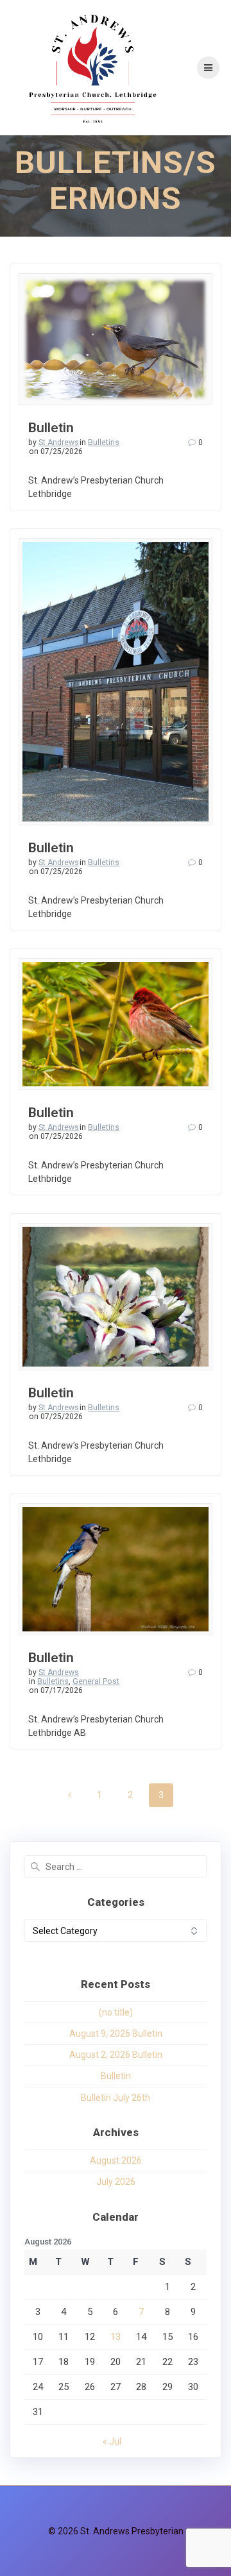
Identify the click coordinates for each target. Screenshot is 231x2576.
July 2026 (116, 2182)
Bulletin (51, 428)
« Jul (112, 2441)
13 (116, 2337)
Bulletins (104, 442)
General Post (96, 1681)
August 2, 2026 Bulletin (116, 2055)
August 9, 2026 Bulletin (116, 2033)
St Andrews (59, 442)
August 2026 (116, 2160)
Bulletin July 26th (116, 2098)
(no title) (116, 2012)
